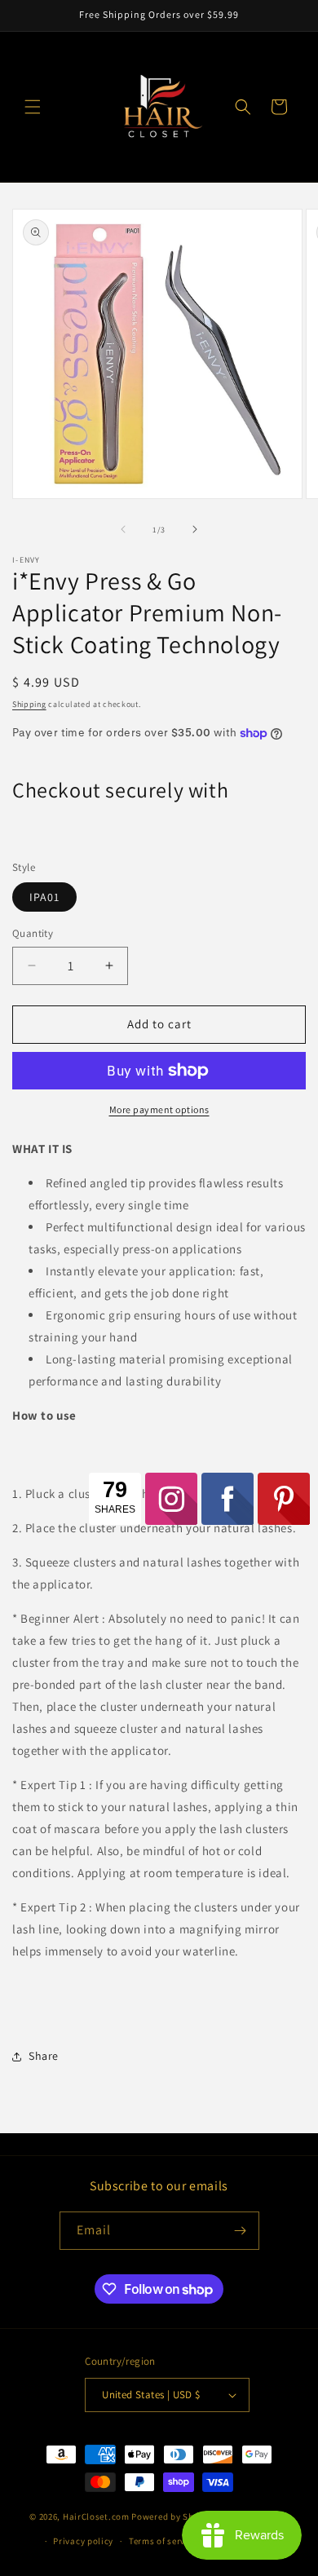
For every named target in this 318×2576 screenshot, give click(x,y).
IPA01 (44, 897)
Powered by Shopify (173, 2516)
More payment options (159, 1109)
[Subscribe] (241, 2231)
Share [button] (44, 2056)
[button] (33, 107)
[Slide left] (123, 529)
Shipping (29, 704)
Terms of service (163, 2541)
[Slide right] (195, 529)
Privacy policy (83, 2541)
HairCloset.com (96, 2516)
